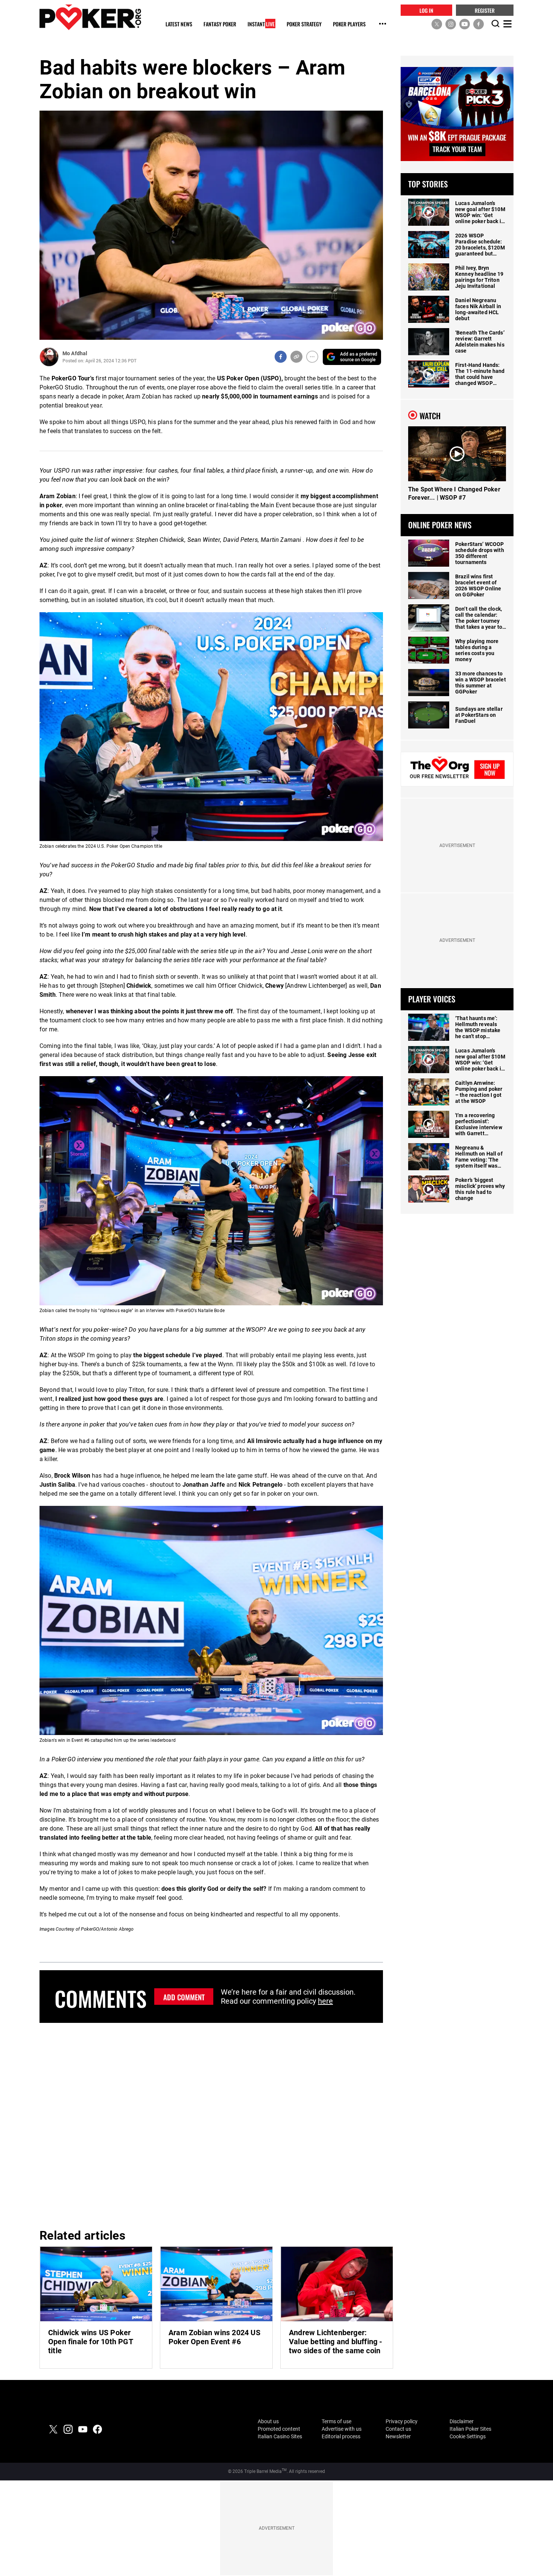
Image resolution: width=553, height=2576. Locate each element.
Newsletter (398, 2436)
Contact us (398, 2429)
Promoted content (279, 2429)
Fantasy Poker (220, 24)
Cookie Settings (468, 2436)
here (325, 2001)
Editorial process (341, 2436)
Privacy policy (402, 2421)
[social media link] (437, 24)
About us (268, 2421)
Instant (261, 24)
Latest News (179, 24)
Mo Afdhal (75, 353)
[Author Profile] (49, 357)
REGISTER (485, 10)
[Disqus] (211, 2124)
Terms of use (337, 2421)
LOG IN (426, 10)
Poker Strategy (304, 24)
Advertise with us (342, 2429)
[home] (90, 17)
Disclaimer (462, 2421)
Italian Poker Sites (470, 2429)
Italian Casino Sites (280, 2436)
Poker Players (349, 24)
